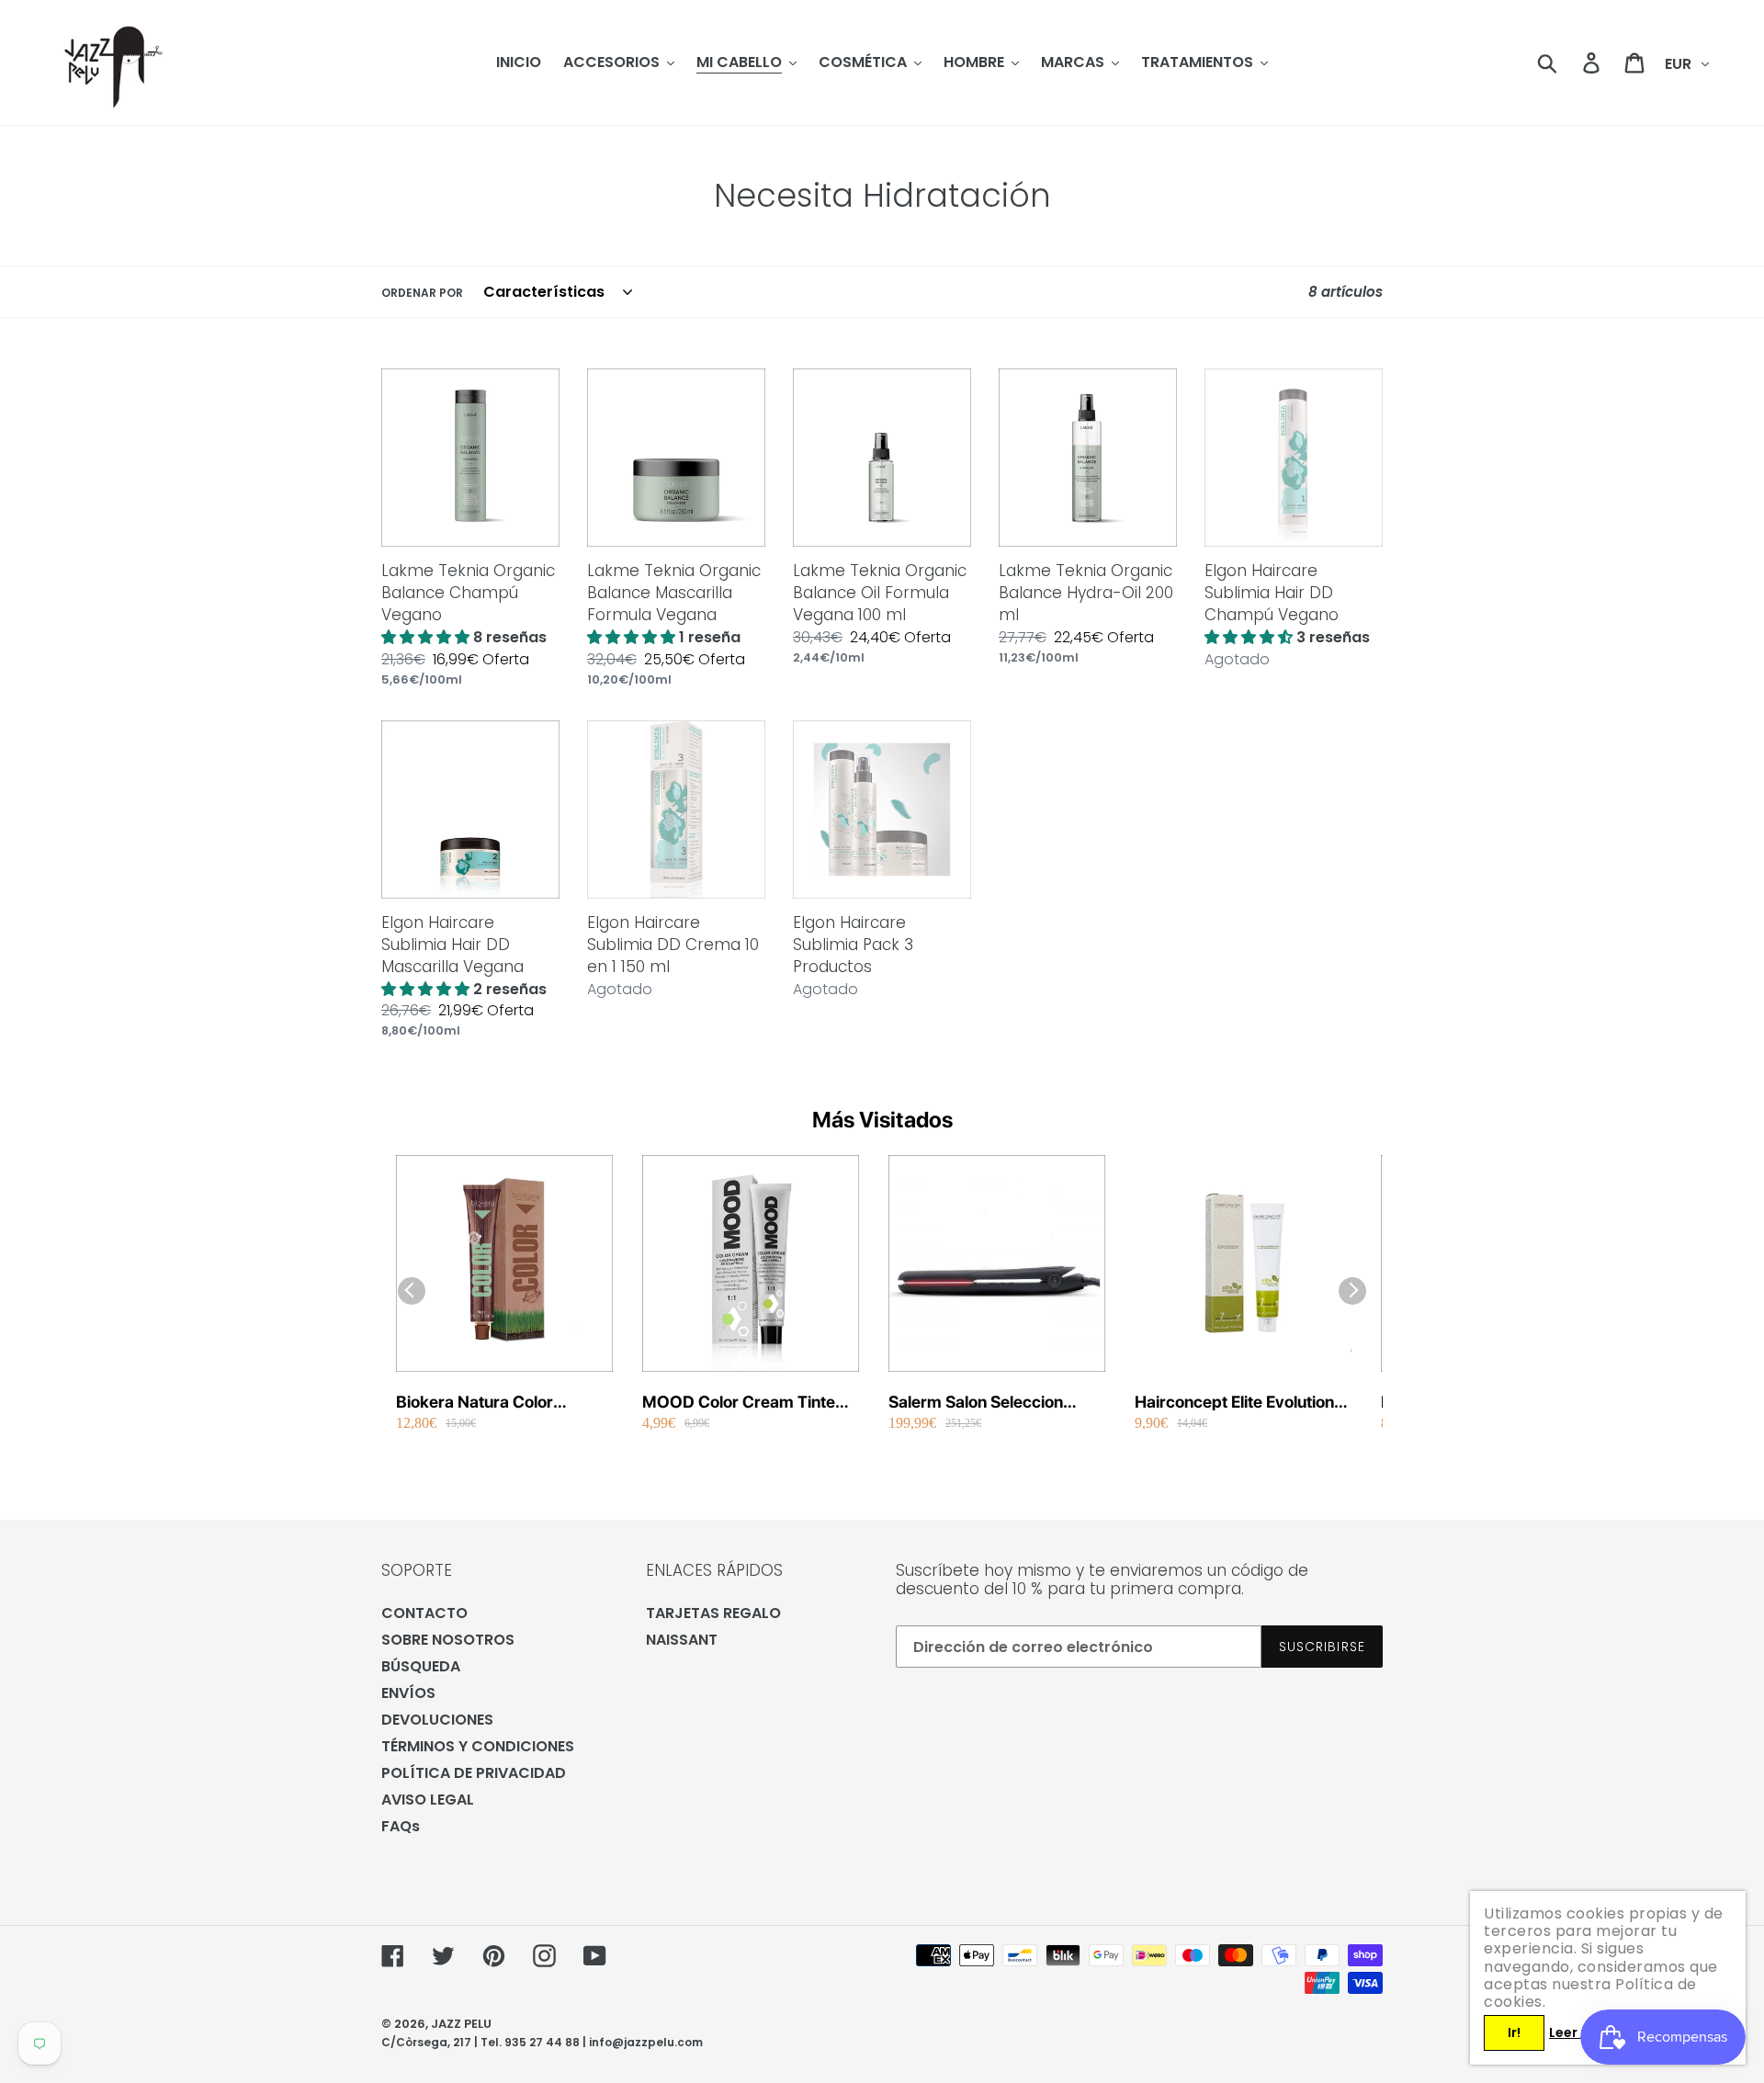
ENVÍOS (408, 1693)
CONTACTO (424, 1613)
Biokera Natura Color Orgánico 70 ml (475, 1403)
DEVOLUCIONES (437, 1720)
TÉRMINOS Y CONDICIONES (478, 1746)
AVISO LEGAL (428, 1800)
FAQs (401, 1826)
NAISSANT (682, 1640)
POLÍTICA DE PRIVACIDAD (474, 1773)
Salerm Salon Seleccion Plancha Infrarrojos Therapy (994, 1403)
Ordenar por (422, 293)
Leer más (1579, 2032)
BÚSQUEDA (421, 1666)
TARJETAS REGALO (713, 1613)
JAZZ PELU (461, 2024)
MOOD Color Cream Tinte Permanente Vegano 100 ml (746, 1403)
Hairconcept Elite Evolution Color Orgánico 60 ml (1234, 1403)
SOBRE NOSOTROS (448, 1640)
